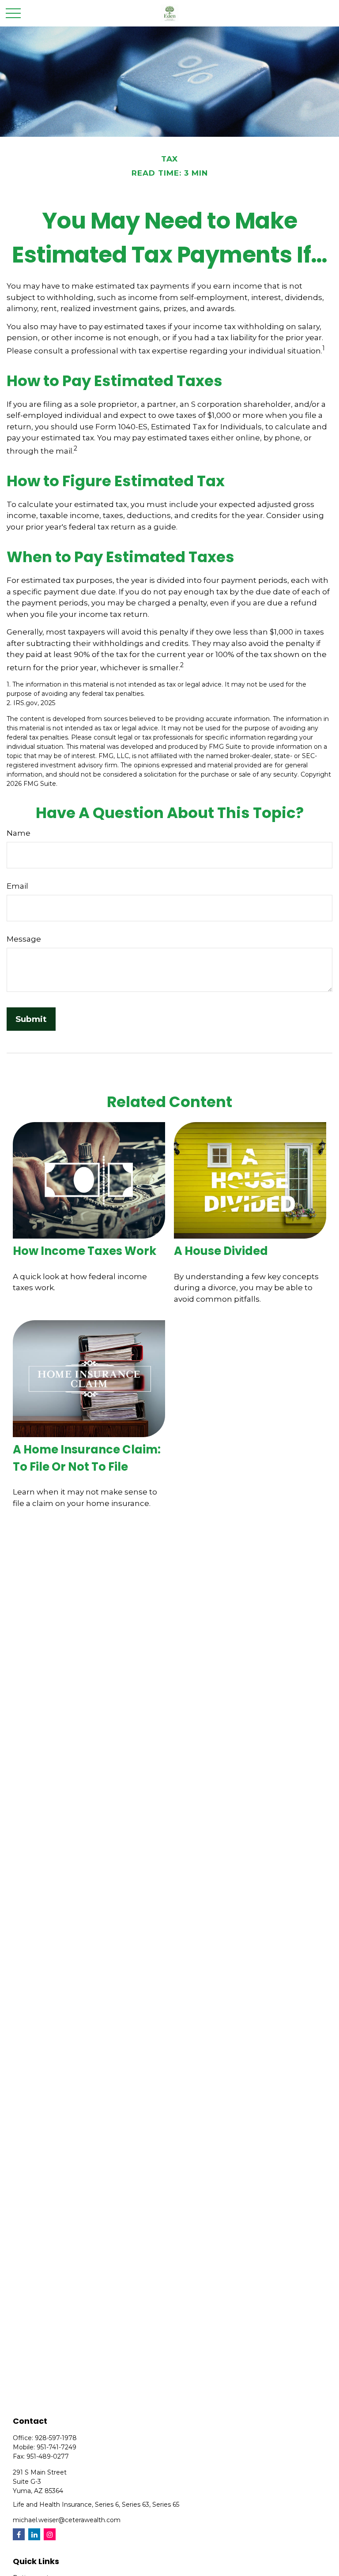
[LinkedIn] (34, 2534)
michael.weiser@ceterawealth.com (67, 2520)
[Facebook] (19, 2534)
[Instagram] (50, 2534)
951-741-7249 (56, 2447)
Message (24, 939)
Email (17, 886)
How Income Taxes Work (85, 1251)
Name (19, 833)
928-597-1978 (56, 2438)
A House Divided (221, 1251)
